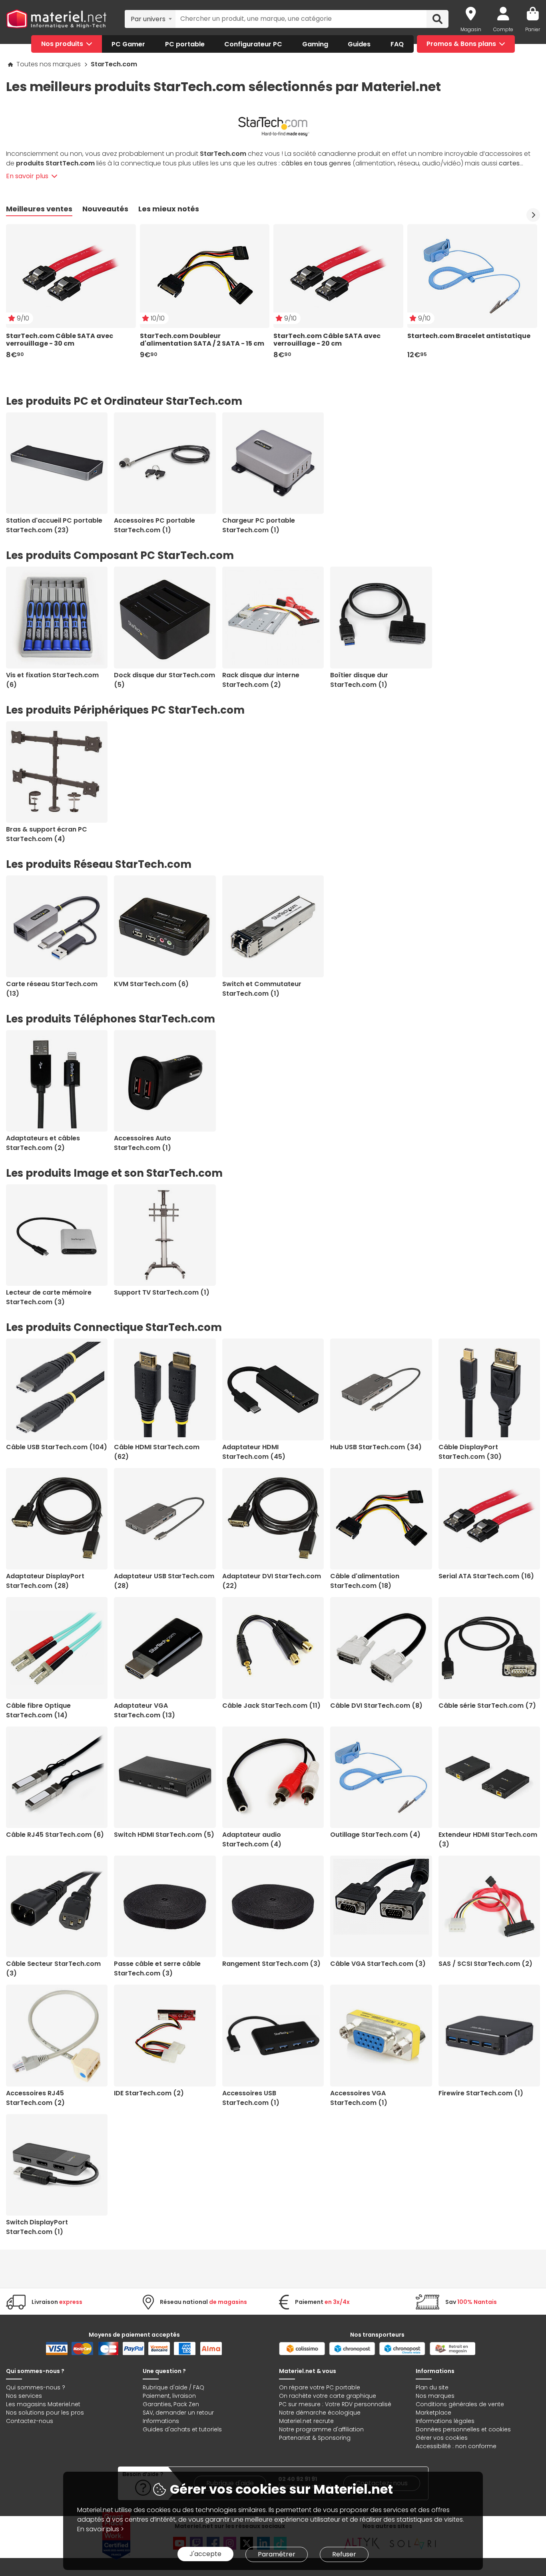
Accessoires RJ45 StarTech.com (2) (35, 2098)
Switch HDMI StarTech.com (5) (164, 1835)
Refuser (344, 2554)
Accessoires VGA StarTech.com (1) (359, 2098)
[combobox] (150, 19)
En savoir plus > (101, 2529)
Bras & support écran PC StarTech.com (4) (47, 834)
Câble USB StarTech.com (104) (57, 1447)
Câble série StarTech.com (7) (487, 1706)
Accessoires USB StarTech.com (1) (251, 2098)
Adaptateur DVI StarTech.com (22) (272, 1581)
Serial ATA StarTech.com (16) (486, 1576)
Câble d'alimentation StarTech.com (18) (365, 1581)
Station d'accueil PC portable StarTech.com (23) (54, 525)
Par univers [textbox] (148, 19)
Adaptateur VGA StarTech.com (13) (144, 1710)
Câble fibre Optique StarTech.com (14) (38, 1710)
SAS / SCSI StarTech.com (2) (485, 1964)
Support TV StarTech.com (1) (162, 1292)
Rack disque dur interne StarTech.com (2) (261, 680)
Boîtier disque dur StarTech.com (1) (359, 680)
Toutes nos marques (49, 64)
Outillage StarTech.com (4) (375, 1835)
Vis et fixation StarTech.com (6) (52, 680)
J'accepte (205, 2554)
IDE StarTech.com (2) (149, 2093)
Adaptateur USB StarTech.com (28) (164, 1581)
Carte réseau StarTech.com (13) (52, 989)
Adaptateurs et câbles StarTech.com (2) (43, 1143)
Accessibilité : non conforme (456, 2446)
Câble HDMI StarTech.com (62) (157, 1452)
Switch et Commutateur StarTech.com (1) (262, 989)
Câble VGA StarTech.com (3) (378, 1964)
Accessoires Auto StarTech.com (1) (142, 1143)
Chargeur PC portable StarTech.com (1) (259, 525)
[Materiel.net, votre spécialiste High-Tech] (56, 19)
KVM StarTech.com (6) (151, 984)
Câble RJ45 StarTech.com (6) (55, 1835)
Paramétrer (277, 2554)
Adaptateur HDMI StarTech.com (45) (254, 1452)
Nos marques (435, 2396)
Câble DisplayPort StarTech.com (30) (470, 1452)
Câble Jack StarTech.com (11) (271, 1706)
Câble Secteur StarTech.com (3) (53, 1968)
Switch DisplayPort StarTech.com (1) (37, 2227)
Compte (503, 29)
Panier (533, 29)
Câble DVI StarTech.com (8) (376, 1706)
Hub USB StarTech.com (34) (376, 1447)
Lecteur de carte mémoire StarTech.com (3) (49, 1297)
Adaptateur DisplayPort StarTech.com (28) (45, 1581)
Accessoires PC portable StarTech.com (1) (154, 525)
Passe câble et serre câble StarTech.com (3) (157, 1968)
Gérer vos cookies (442, 2438)
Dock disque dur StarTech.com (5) (164, 680)
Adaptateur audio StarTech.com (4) (252, 1839)
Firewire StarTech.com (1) (481, 2093)
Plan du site (432, 2387)
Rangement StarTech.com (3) (271, 1964)
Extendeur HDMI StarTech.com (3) (488, 1839)
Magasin (471, 29)
